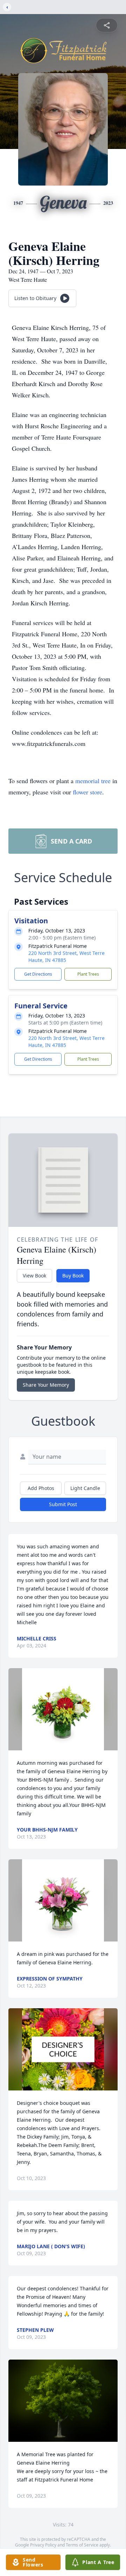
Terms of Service (82, 2545)
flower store (87, 792)
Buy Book (73, 1276)
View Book (34, 1276)
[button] (63, 1709)
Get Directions (38, 974)
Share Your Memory (46, 1385)
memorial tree (93, 781)
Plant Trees (88, 974)
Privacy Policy (43, 2545)
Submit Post (63, 1504)
